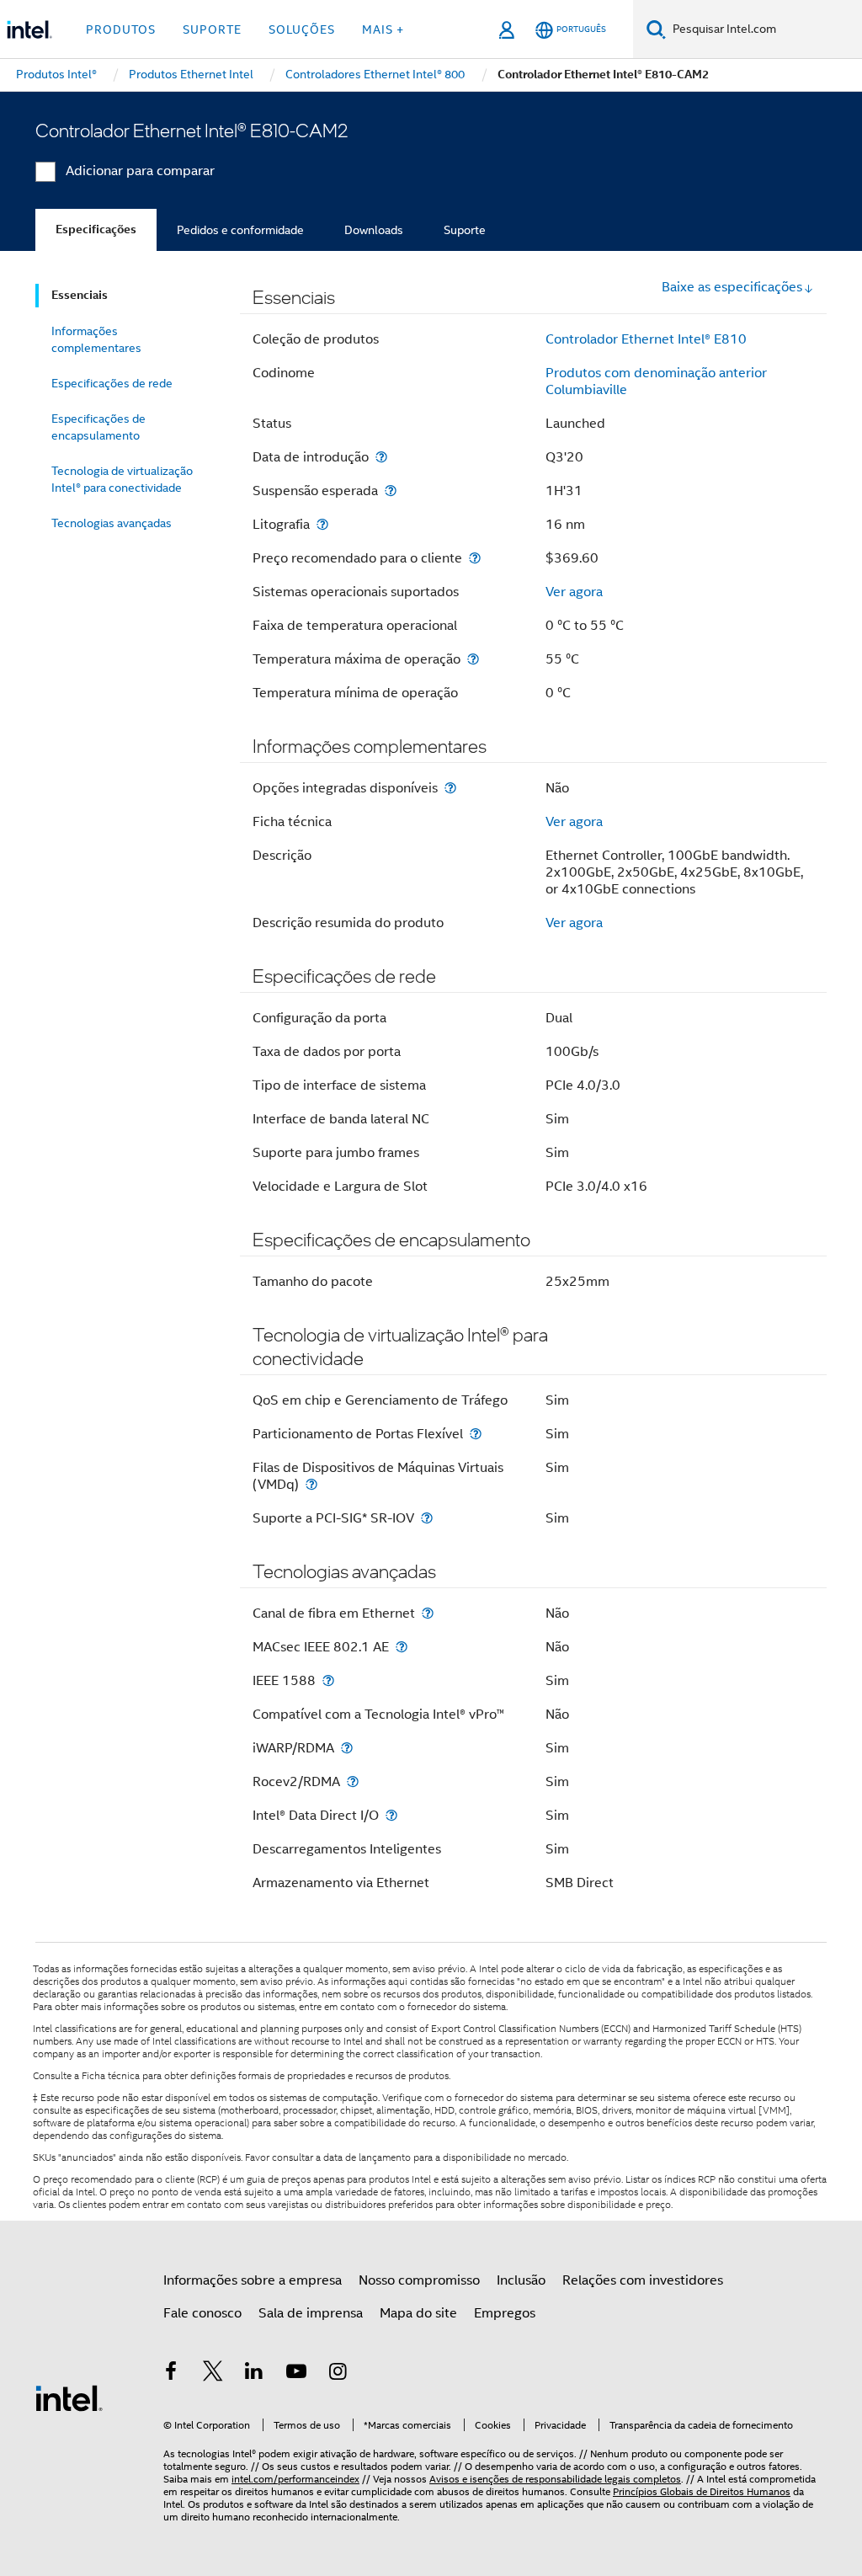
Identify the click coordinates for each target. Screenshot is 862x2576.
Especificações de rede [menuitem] (112, 383)
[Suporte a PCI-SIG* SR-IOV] (427, 1518)
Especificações (96, 229)
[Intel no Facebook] (171, 2374)
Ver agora (574, 592)
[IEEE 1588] (328, 1680)
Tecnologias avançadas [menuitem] (112, 523)
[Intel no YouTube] (296, 2374)
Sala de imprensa (311, 2313)
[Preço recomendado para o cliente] (475, 558)
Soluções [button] (302, 29)
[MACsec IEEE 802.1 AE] (402, 1647)
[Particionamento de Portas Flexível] (476, 1434)
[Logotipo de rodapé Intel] (69, 2397)
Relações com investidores (643, 2280)
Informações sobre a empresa (253, 2280)
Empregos (505, 2313)
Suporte (465, 230)
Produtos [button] (121, 29)
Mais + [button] (383, 29)
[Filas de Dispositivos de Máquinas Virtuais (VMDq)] (311, 1484)
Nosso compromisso (419, 2280)
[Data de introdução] (381, 457)
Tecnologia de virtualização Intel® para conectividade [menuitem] (122, 479)
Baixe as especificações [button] (732, 287)
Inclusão (521, 2280)
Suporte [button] (212, 29)
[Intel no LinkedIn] (254, 2374)
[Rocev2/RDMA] (353, 1781)
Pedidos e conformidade (240, 230)
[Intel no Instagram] (338, 2374)
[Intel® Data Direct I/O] (391, 1815)
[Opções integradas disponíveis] (450, 788)
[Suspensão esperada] (391, 491)
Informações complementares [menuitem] (96, 339)
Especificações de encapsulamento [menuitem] (98, 427)
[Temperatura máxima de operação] (473, 659)
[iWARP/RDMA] (347, 1748)
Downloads (374, 230)
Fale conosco (202, 2313)
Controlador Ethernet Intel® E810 (646, 339)
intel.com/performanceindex (295, 2479)
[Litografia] (322, 524)
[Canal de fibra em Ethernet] (428, 1613)
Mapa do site (418, 2313)
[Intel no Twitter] (213, 2374)
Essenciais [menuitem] (80, 295)
